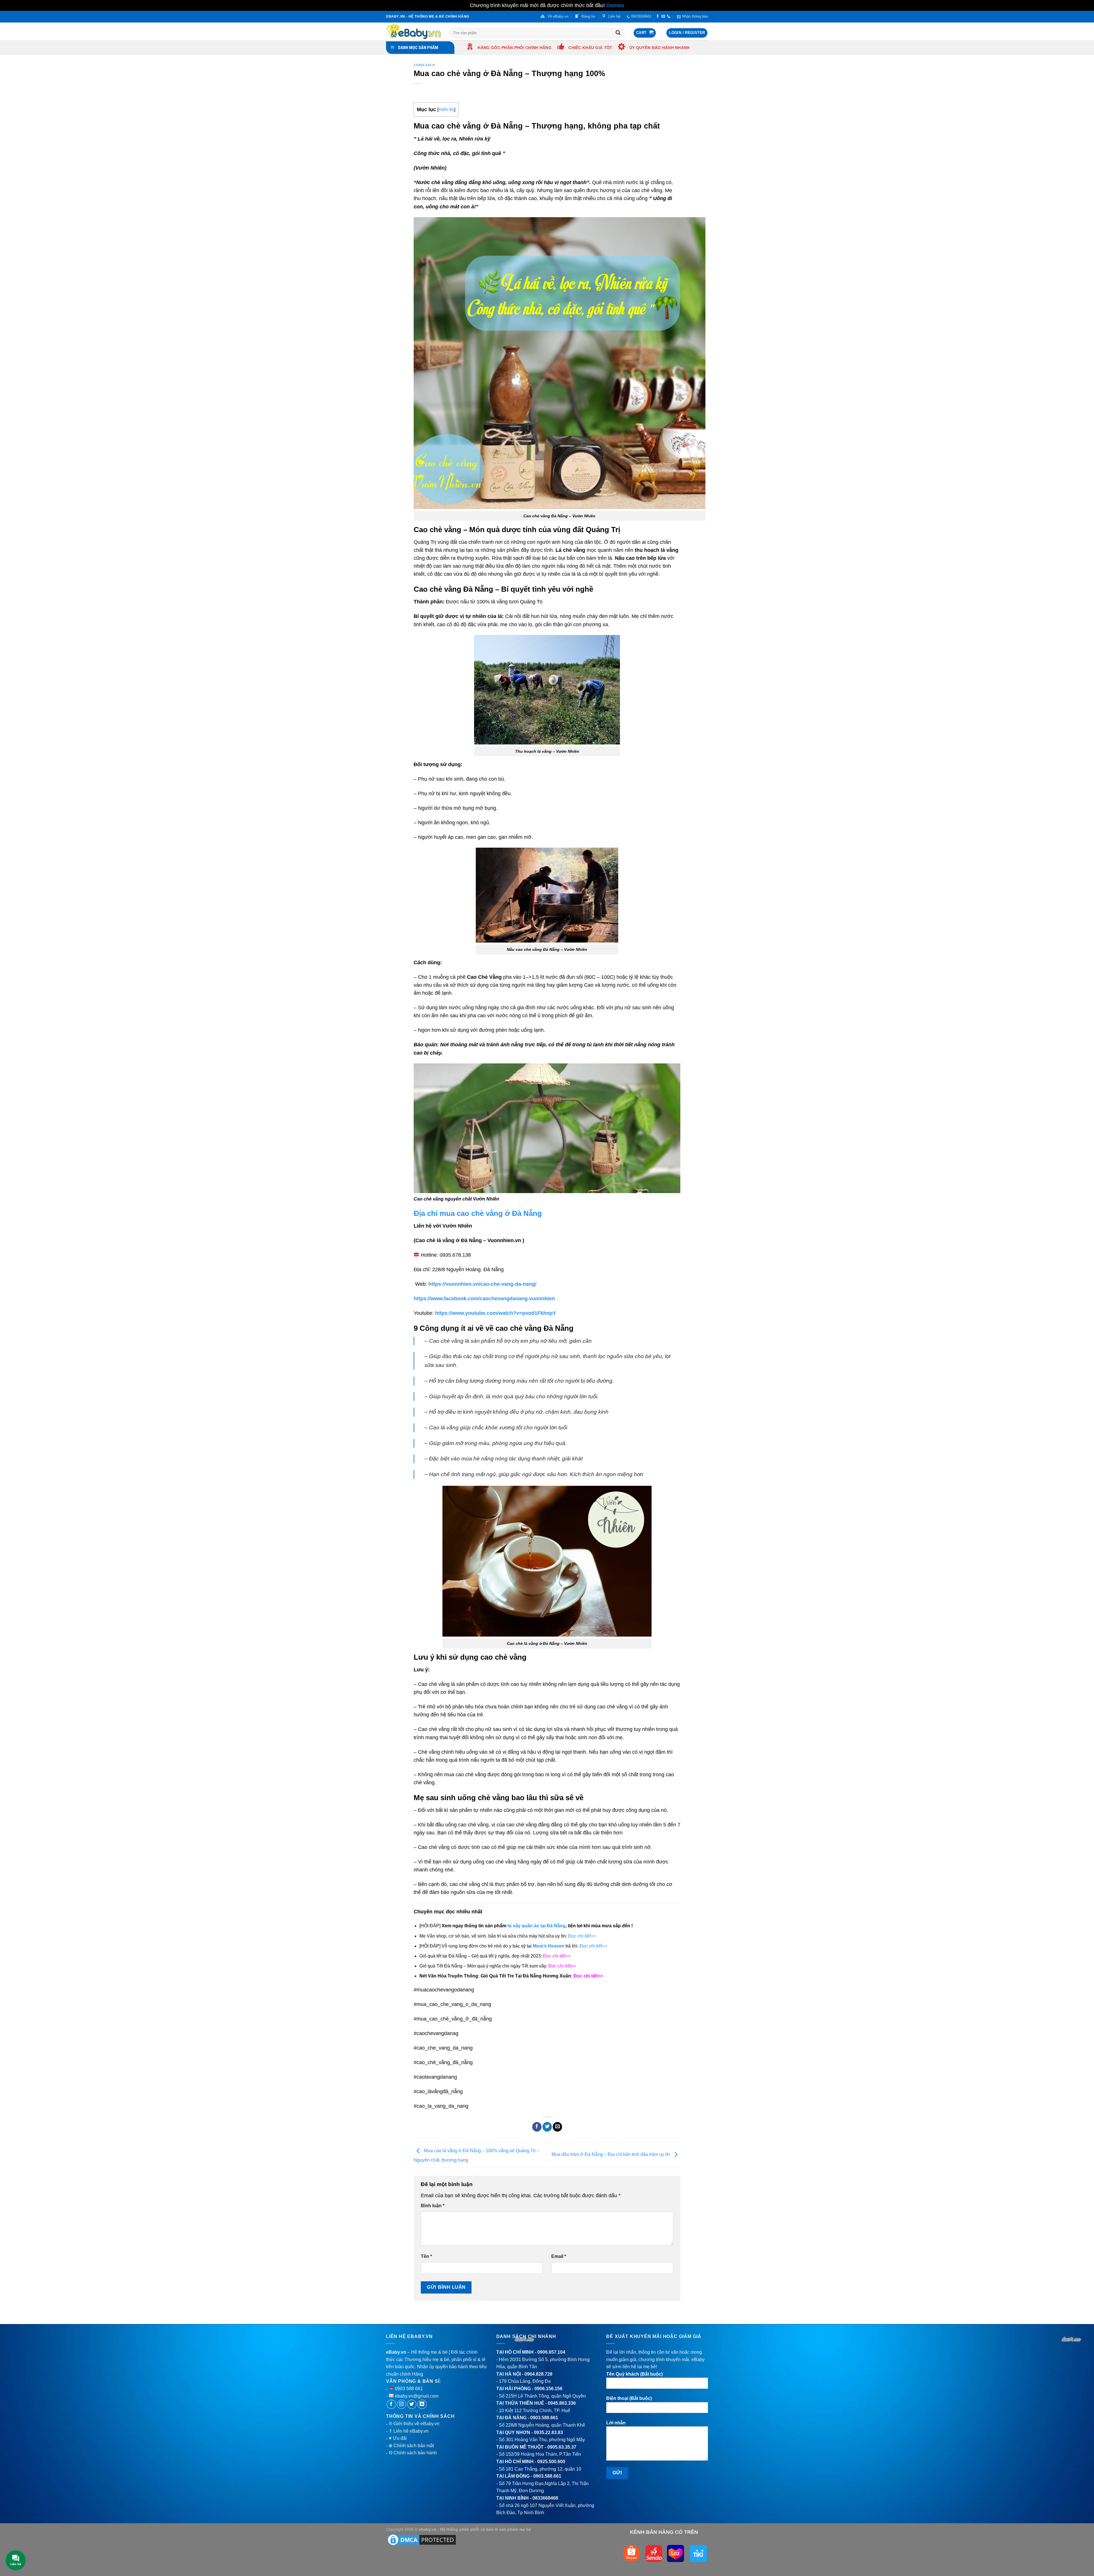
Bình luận (433, 2206)
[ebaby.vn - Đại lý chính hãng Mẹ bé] (414, 31)
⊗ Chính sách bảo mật (411, 2446)
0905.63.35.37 (562, 2447)
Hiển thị (446, 110)
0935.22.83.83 (548, 2432)
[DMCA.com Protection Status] (422, 2540)
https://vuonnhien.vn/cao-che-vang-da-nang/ (482, 1284)
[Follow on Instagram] (402, 2404)
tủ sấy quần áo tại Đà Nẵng (536, 1926)
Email (559, 2256)
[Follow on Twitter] (412, 2404)
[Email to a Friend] (557, 2127)
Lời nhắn (616, 2423)
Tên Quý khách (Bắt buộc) (634, 2374)
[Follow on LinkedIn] (422, 2404)
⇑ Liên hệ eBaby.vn (409, 2431)
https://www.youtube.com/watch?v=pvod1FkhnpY (496, 1313)
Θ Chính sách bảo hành (413, 2453)
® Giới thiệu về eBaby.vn (414, 2424)
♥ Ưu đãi (398, 2438)
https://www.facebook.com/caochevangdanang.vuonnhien (484, 1299)
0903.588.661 (544, 2418)
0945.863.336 (562, 2403)
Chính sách (424, 65)
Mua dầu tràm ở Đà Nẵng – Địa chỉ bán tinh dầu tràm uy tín (611, 2154)
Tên (426, 2256)
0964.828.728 (538, 2374)
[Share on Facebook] (537, 2127)
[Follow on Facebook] (658, 17)
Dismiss (615, 5)
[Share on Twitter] (547, 2127)
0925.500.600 (551, 2462)
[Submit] (618, 33)
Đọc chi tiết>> (557, 1956)
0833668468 (545, 2498)
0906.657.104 (551, 2352)
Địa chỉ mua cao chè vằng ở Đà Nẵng (478, 1213)
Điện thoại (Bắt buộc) (629, 2398)
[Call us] (669, 17)
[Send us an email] (663, 17)
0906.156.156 (548, 2389)
